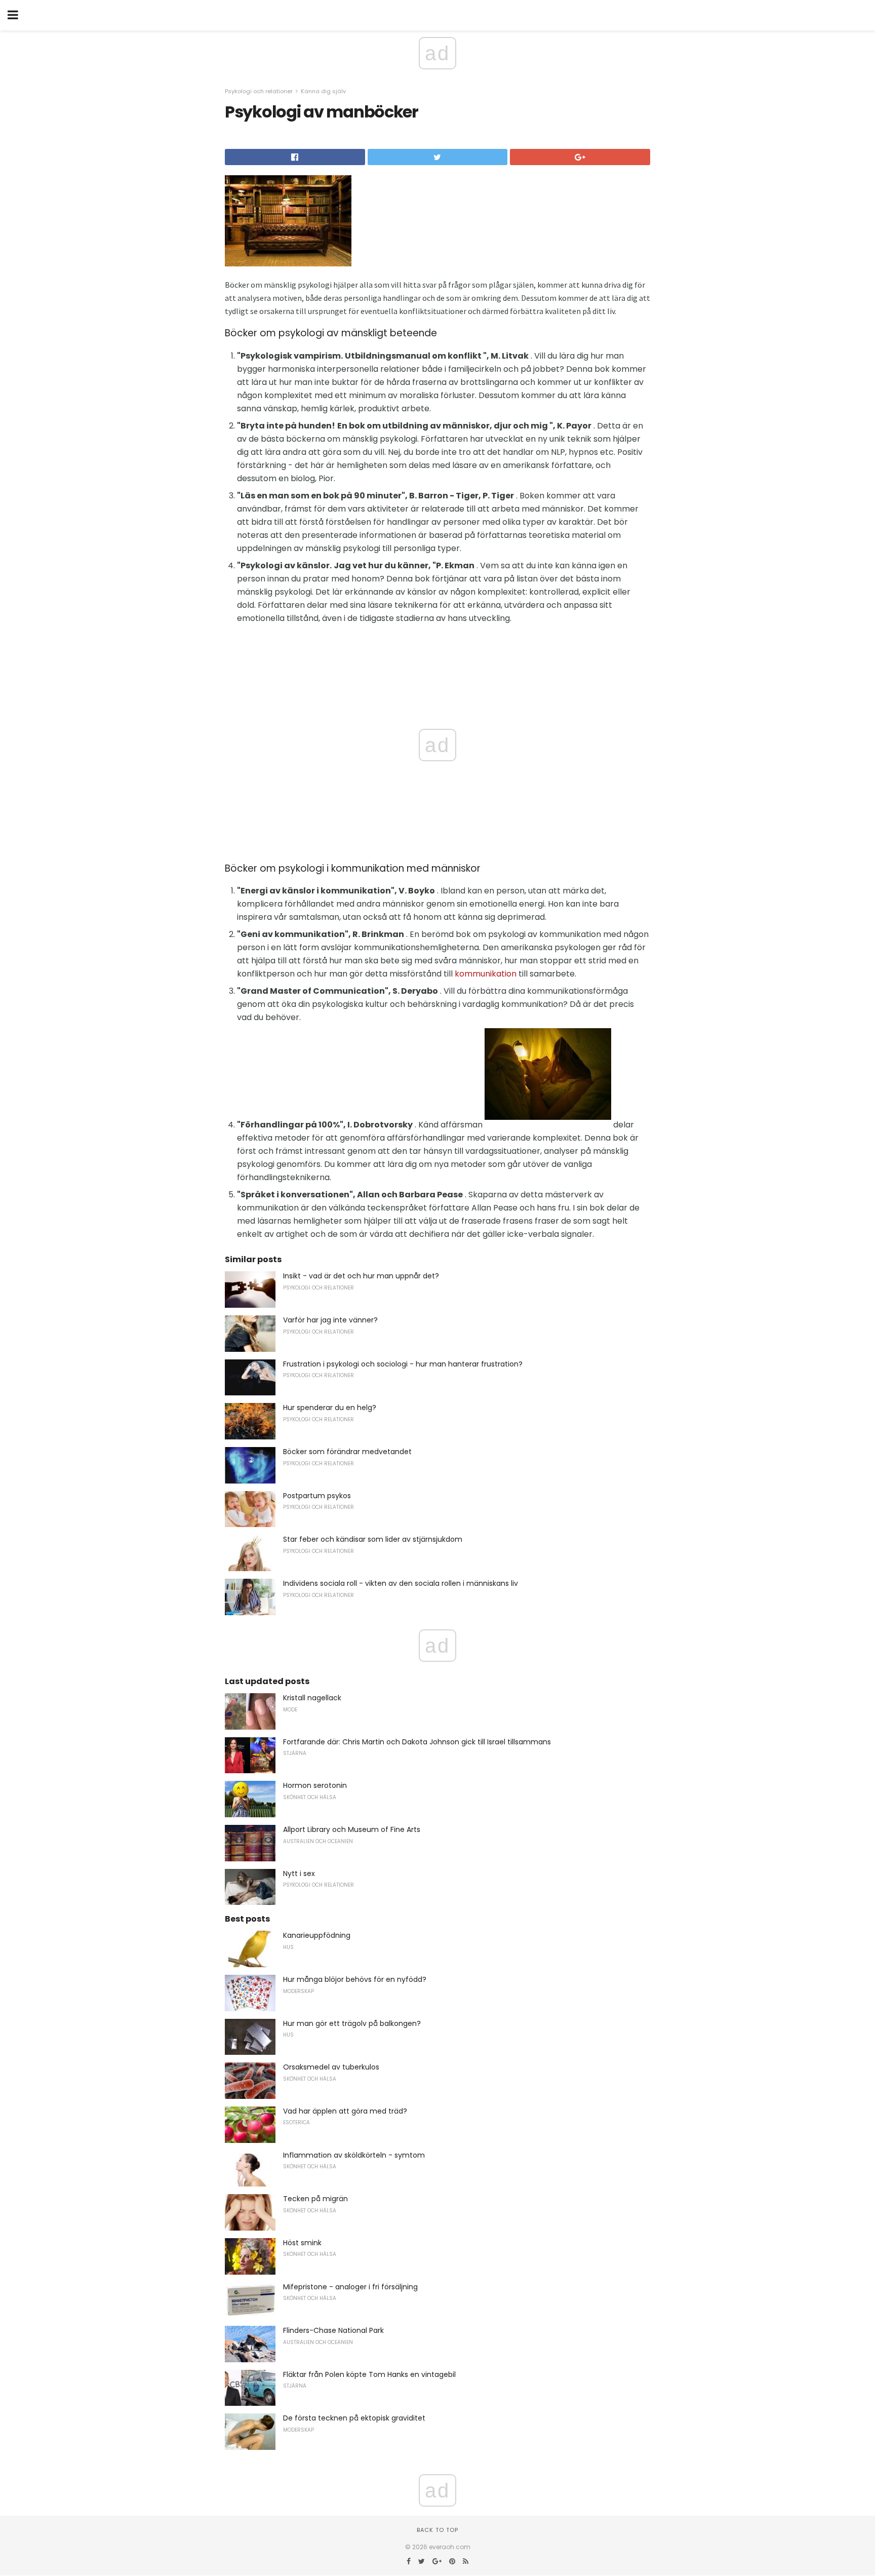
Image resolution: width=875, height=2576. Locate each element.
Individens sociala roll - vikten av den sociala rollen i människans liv (401, 1583)
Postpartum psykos (317, 1496)
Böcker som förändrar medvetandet (347, 1452)
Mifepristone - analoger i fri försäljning (350, 2287)
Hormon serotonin (315, 1785)
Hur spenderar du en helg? (330, 1408)
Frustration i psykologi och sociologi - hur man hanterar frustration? (403, 1364)
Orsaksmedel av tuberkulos (331, 2067)
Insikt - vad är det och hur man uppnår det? (361, 1276)
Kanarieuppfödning (317, 1935)
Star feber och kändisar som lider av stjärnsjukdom (373, 1539)
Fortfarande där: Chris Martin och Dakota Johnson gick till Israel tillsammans (417, 1742)
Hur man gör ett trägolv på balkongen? (352, 2023)
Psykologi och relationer (259, 91)
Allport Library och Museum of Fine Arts (352, 1829)
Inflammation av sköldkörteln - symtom (354, 2155)
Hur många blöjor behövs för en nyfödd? (355, 1979)
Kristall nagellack (312, 1698)
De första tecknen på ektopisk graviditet (354, 2418)
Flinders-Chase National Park (333, 2330)
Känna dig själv (323, 91)
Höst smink (302, 2243)
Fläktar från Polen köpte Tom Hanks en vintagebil (369, 2374)
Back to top (437, 2530)
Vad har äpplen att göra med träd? (345, 2111)
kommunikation (486, 974)
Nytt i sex (299, 1874)
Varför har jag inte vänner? (330, 1320)
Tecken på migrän (315, 2199)
